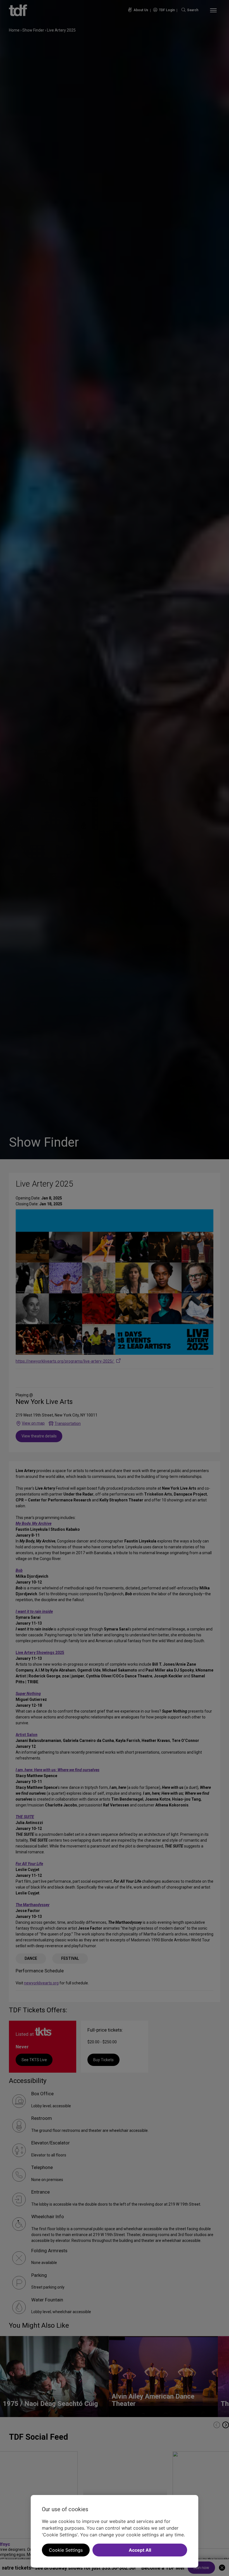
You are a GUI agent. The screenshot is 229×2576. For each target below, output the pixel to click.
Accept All (140, 2550)
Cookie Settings (66, 2550)
